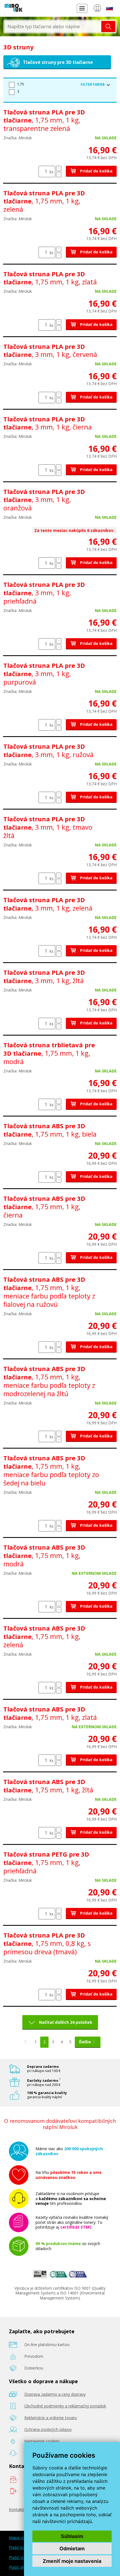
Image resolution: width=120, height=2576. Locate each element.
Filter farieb (93, 84)
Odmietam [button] (72, 2549)
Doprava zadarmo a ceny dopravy (55, 2394)
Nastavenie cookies (42, 2441)
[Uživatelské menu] (97, 9)
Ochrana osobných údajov (48, 2429)
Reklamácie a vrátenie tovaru (51, 2418)
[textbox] (53, 27)
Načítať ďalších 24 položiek (66, 2022)
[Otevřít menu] (82, 8)
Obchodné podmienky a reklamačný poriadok (65, 2406)
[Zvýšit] (59, 168)
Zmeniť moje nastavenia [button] (72, 2561)
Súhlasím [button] (72, 2536)
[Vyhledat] (108, 27)
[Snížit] (59, 175)
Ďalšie (85, 2042)
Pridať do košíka (96, 171)
